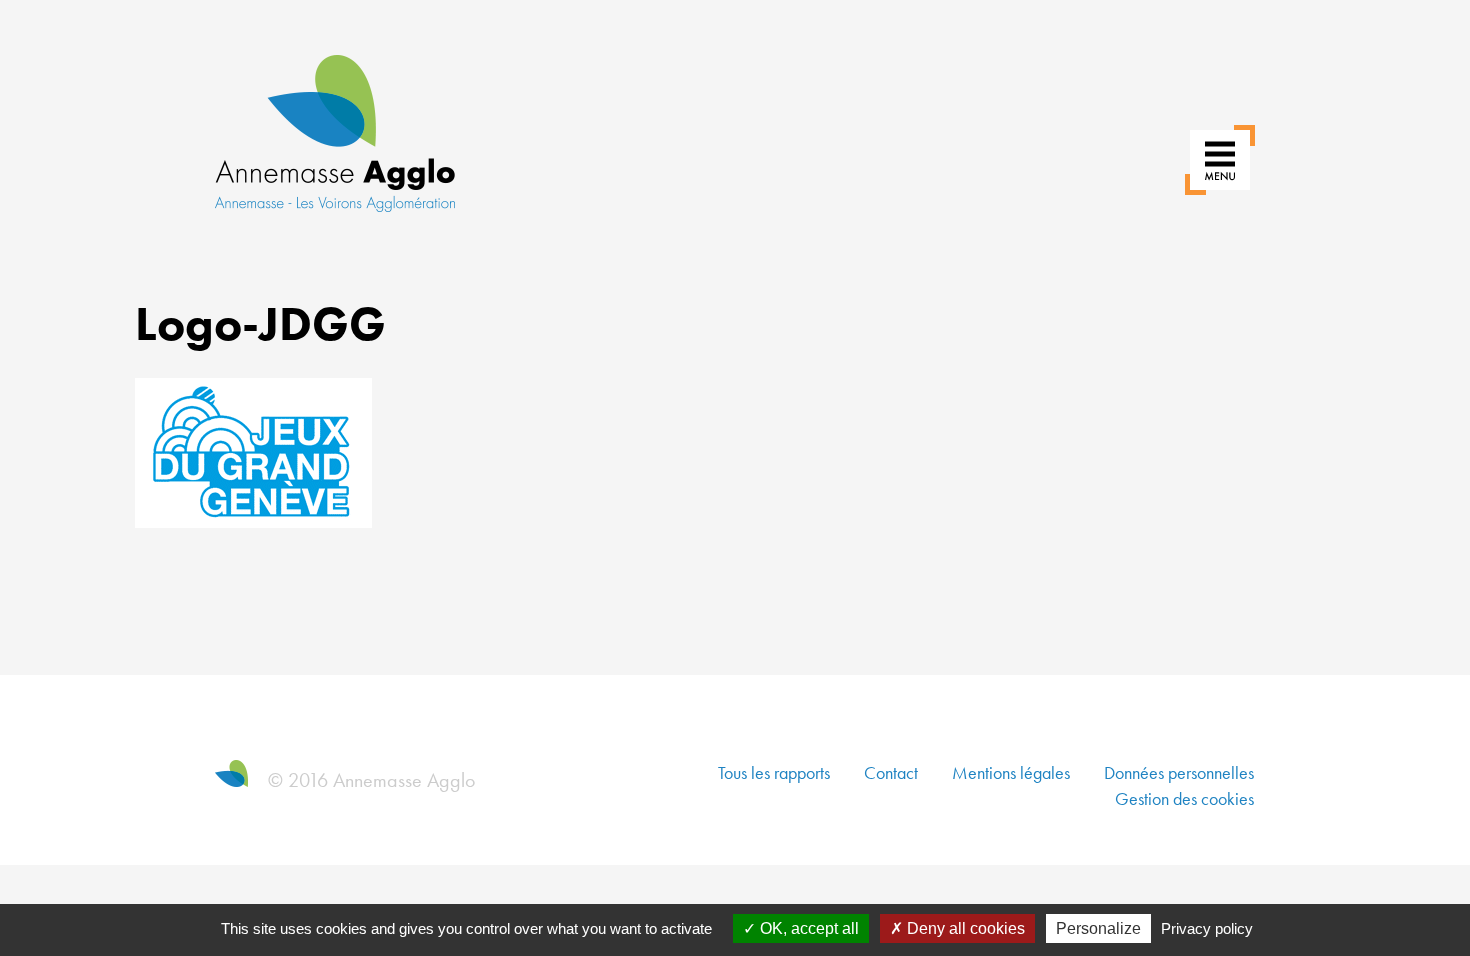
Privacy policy (1207, 928)
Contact (891, 772)
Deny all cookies (964, 928)
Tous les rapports (774, 772)
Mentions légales (1011, 772)
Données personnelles (1179, 772)
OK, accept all (807, 928)
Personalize (1098, 928)
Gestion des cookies (1184, 798)
